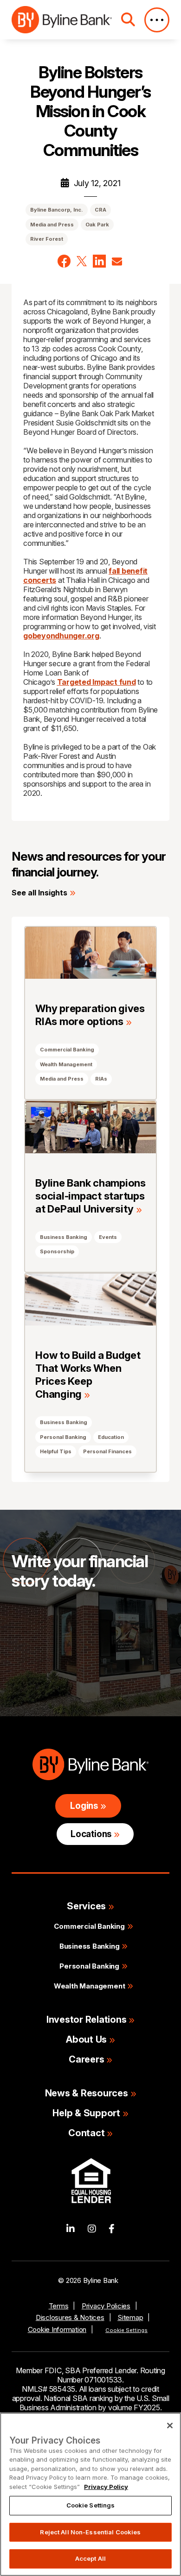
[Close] (170, 2426)
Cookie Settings (126, 2330)
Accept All (90, 2558)
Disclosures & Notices (70, 2317)
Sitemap (130, 2317)
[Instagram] (92, 2229)
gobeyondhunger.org (61, 636)
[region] (90, 2494)
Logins (84, 1806)
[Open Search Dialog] (128, 20)
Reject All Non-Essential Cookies (90, 2532)
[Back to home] (62, 20)
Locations (91, 1834)
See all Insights (39, 893)
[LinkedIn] (71, 2229)
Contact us (49, 1648)
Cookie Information (57, 2329)
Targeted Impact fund (97, 682)
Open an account (61, 1677)
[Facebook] (112, 2229)
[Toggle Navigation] (157, 20)
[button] (64, 261)
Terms (59, 2306)
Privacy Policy (106, 2487)
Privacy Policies (106, 2306)
